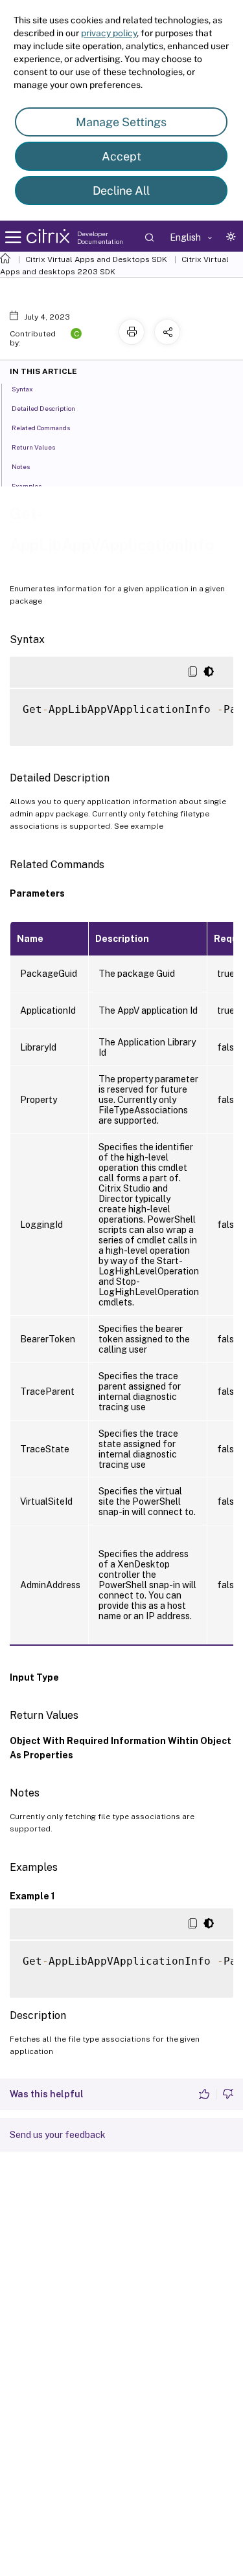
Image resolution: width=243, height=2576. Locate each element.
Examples (27, 486)
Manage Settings (121, 122)
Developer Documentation (100, 237)
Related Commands (41, 428)
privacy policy (109, 33)
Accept (121, 156)
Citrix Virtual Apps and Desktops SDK (96, 259)
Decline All (121, 191)
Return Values (33, 447)
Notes (21, 466)
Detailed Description (43, 408)
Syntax (22, 389)
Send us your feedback (58, 2135)
